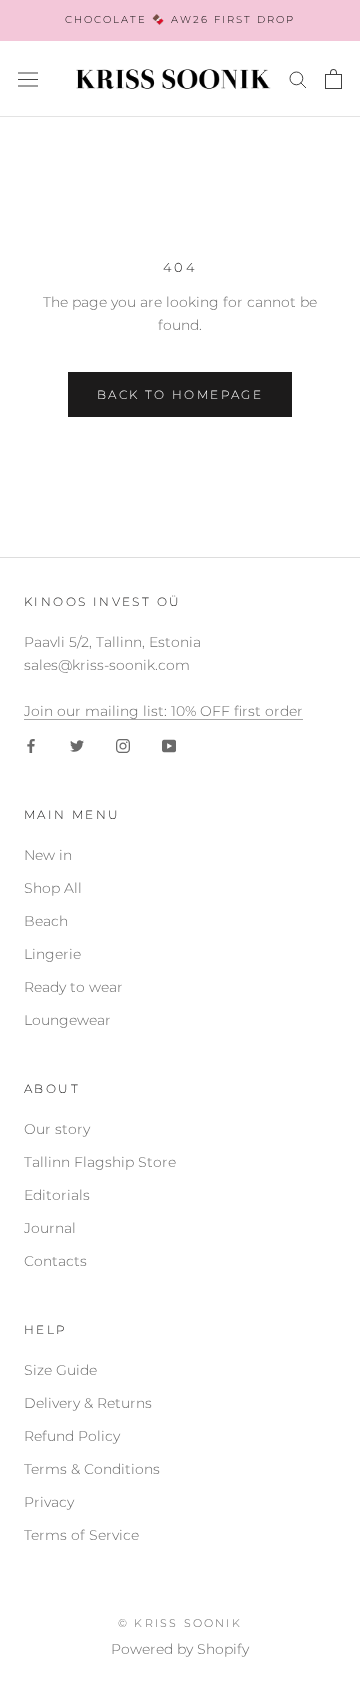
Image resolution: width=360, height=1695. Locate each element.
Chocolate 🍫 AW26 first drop (180, 19)
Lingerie (52, 954)
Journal (50, 1228)
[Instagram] (123, 745)
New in (48, 855)
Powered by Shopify (180, 1649)
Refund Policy (72, 1436)
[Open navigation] (28, 79)
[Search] (298, 78)
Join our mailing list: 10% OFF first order (163, 711)
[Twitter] (77, 745)
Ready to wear (73, 987)
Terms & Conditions (92, 1469)
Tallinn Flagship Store (100, 1162)
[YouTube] (169, 745)
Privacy (49, 1502)
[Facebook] (31, 745)
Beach (46, 921)
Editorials (57, 1195)
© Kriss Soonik (180, 1623)
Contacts (55, 1261)
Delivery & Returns (88, 1403)
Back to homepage (180, 394)
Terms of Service (81, 1535)
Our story (57, 1129)
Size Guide (60, 1370)
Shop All (53, 888)
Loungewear (67, 1020)
